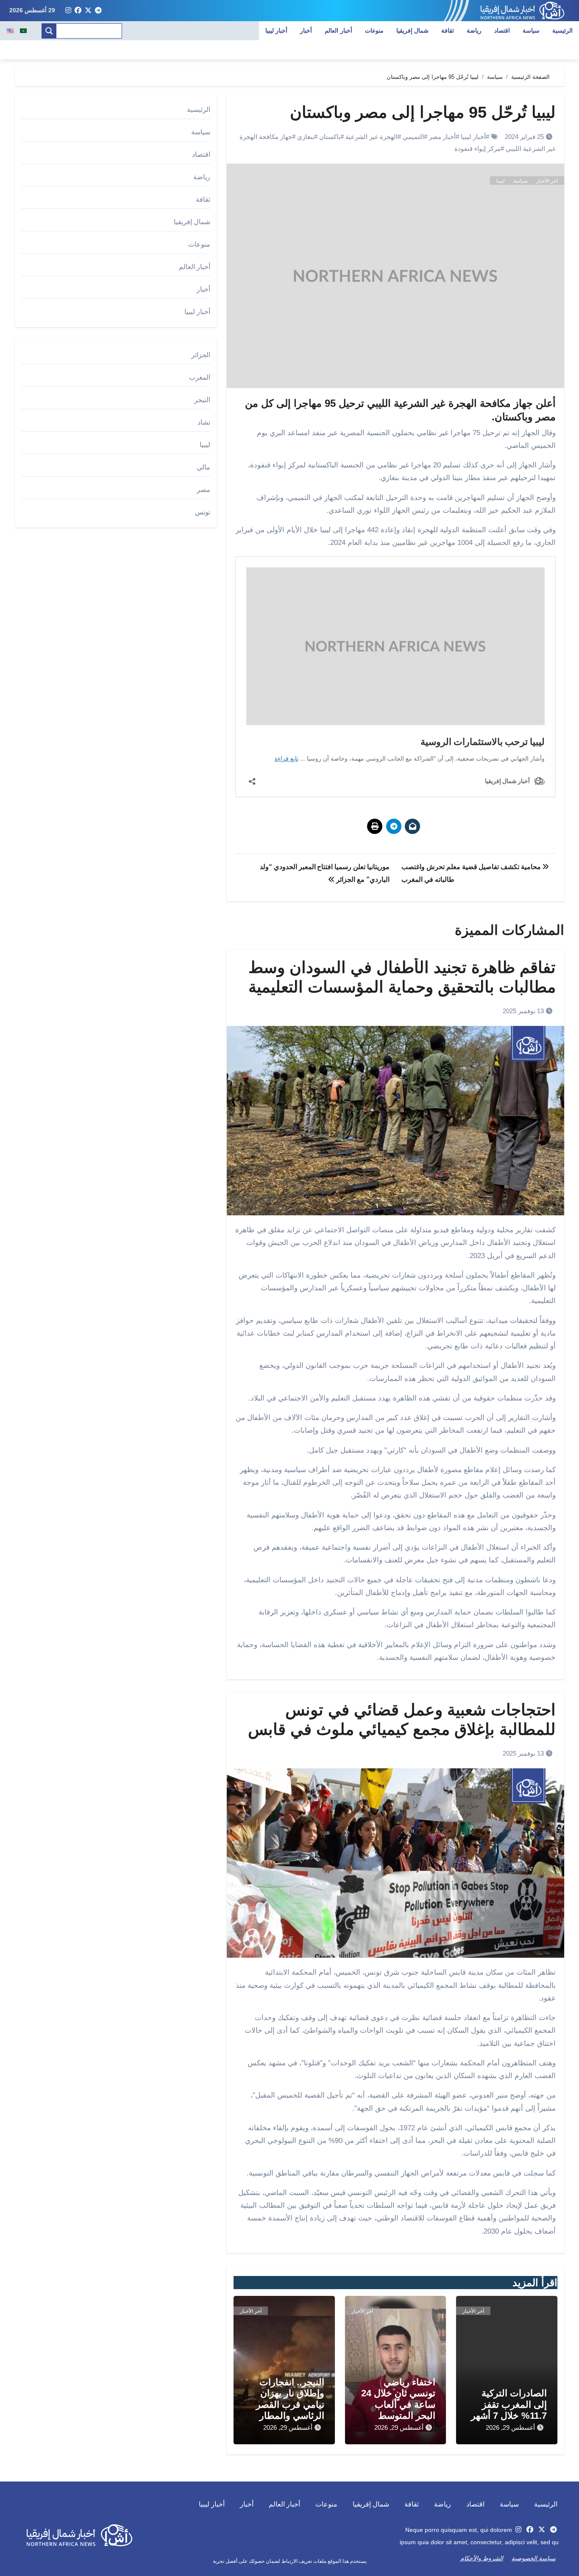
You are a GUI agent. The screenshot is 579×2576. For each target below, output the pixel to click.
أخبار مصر (442, 137)
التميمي (413, 137)
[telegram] (98, 11)
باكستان (330, 137)
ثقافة (448, 31)
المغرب (200, 377)
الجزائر (201, 355)
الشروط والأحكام (482, 2558)
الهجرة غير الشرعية (372, 137)
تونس (203, 512)
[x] (88, 11)
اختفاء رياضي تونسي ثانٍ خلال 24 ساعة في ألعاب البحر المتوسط (398, 2399)
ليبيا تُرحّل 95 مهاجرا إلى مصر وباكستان (423, 112)
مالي (203, 467)
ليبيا (501, 181)
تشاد (204, 422)
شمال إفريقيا (413, 31)
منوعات (374, 31)
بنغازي (306, 137)
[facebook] (78, 11)
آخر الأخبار (547, 181)
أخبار (306, 31)
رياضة (474, 31)
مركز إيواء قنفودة (477, 149)
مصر (203, 490)
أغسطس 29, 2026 (510, 2427)
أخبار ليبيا (277, 31)
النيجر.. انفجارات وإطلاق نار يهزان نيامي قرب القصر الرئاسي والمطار (290, 2399)
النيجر (202, 400)
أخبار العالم (338, 31)
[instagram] (68, 11)
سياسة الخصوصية (534, 2558)
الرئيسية (562, 31)
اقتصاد (502, 31)
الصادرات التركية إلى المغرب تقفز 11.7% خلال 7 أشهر (509, 2404)
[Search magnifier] (49, 31)
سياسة (531, 31)
